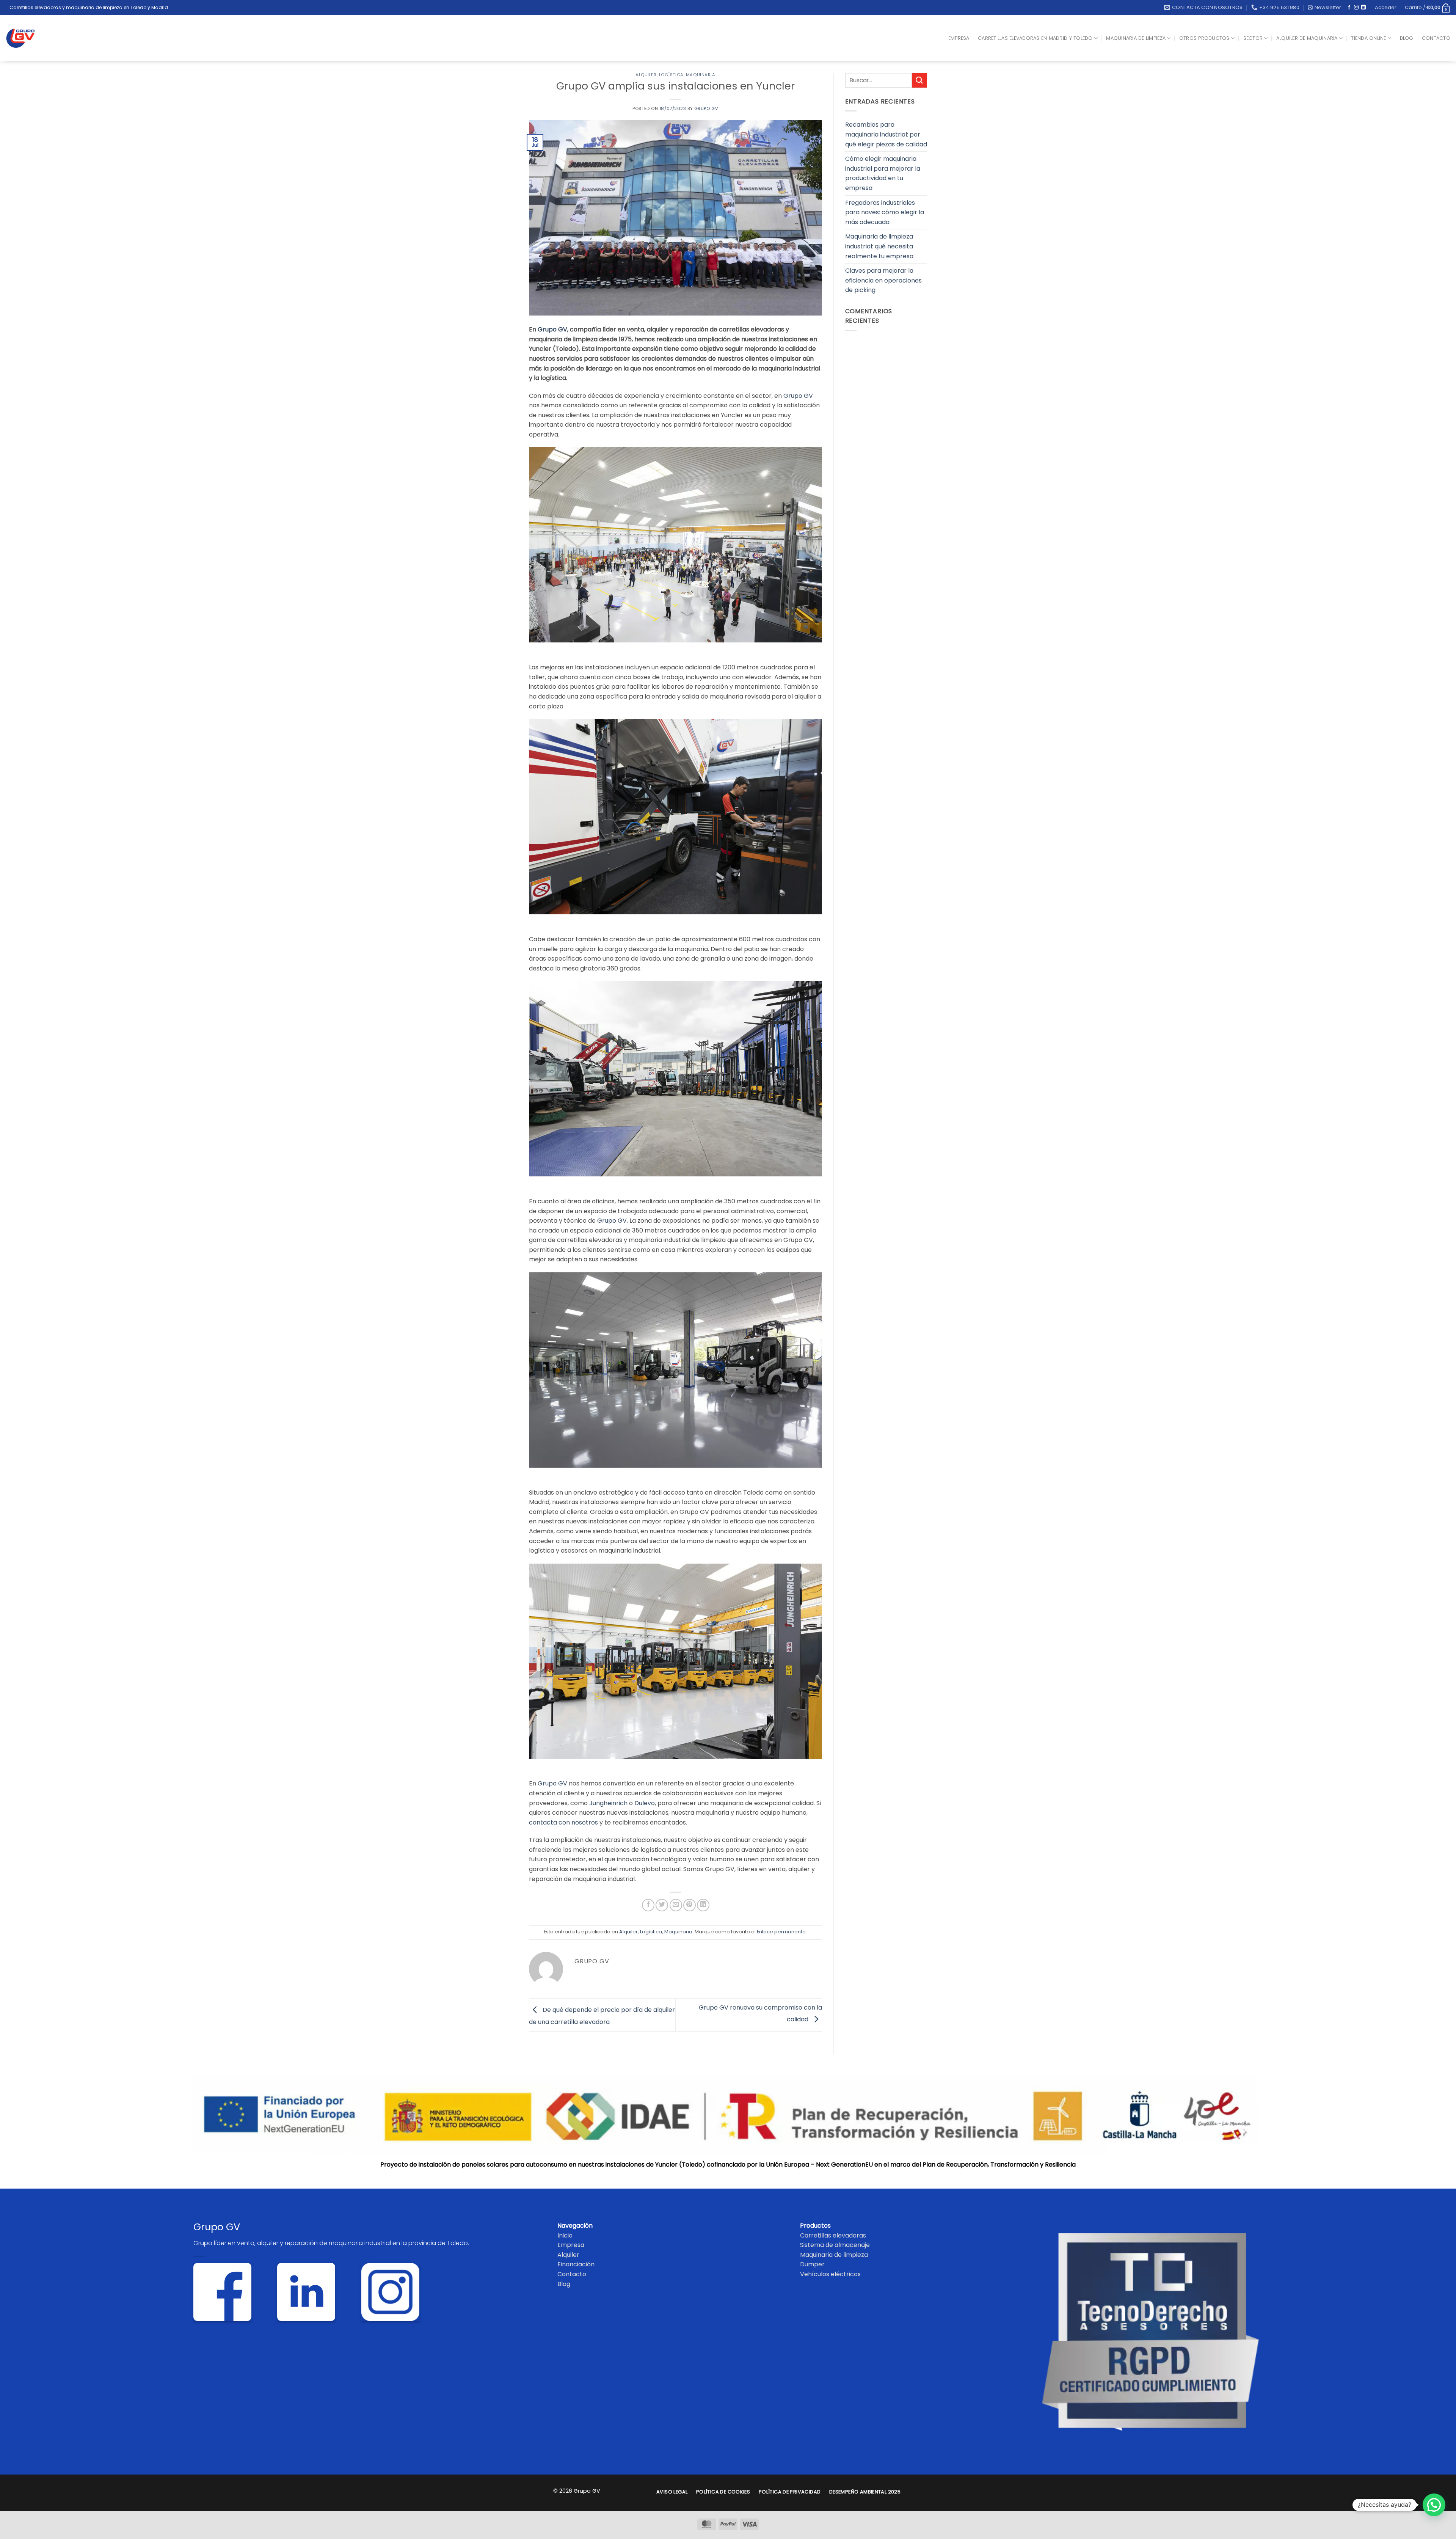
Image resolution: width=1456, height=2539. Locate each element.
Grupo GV (706, 108)
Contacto (1436, 38)
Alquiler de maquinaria (1307, 38)
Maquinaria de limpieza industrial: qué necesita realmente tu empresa (879, 246)
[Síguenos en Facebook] (1349, 8)
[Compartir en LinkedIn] (703, 1905)
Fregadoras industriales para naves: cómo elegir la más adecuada (885, 212)
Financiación (576, 2264)
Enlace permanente (781, 1932)
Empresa (959, 38)
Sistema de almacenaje (835, 2245)
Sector (1253, 38)
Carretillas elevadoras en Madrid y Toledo (1035, 38)
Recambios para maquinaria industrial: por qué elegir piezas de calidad (886, 134)
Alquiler (646, 75)
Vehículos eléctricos (830, 2274)
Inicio (565, 2235)
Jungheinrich (608, 1803)
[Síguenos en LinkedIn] (1363, 8)
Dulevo (645, 1803)
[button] (1324, 8)
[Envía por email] (676, 1905)
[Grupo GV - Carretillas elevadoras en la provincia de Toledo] (26, 38)
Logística (671, 75)
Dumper (812, 2264)
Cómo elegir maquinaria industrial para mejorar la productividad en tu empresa (883, 173)
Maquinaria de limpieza (1136, 38)
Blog (1407, 38)
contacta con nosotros (563, 1822)
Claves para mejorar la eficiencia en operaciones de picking (883, 280)
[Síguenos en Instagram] (1356, 8)
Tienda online (1368, 38)
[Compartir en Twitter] (662, 1905)
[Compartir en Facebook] (648, 1905)
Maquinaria (701, 75)
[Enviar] (919, 80)
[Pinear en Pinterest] (690, 1905)
